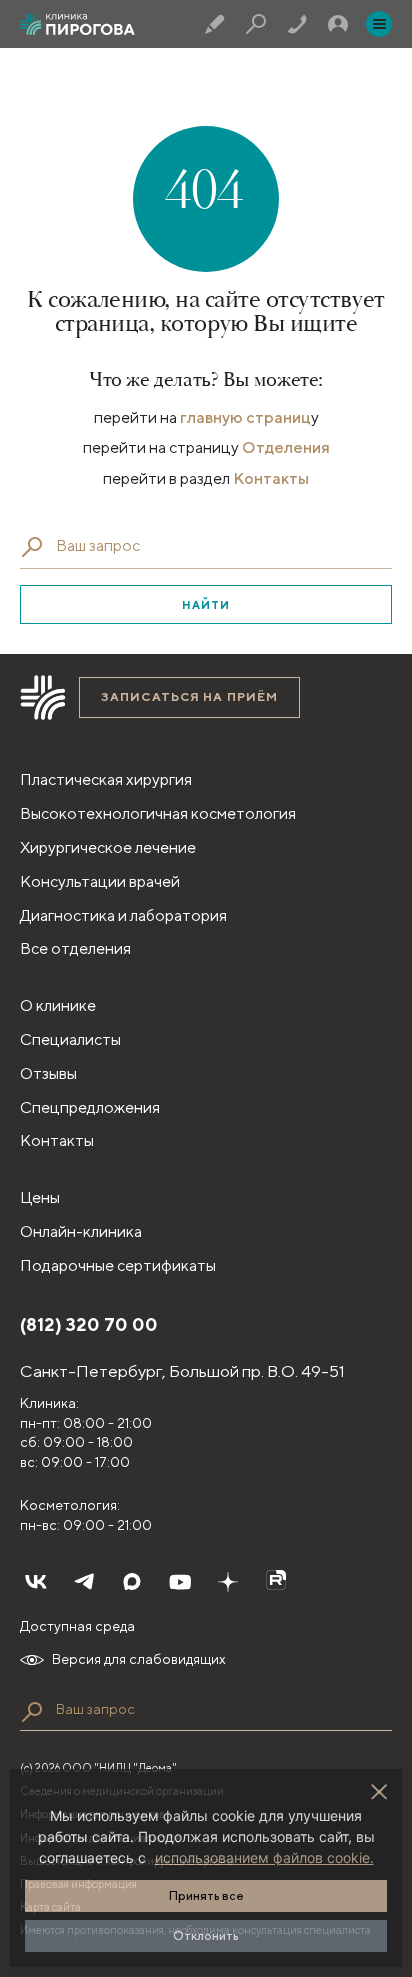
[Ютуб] (180, 1582)
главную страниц (245, 417)
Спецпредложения (90, 1107)
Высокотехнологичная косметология (158, 813)
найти (206, 604)
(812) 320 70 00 (89, 1324)
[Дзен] (228, 1582)
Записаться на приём (189, 696)
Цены (40, 1197)
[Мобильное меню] (379, 24)
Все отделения (75, 948)
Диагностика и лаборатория (123, 915)
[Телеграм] (84, 1582)
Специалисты (70, 1039)
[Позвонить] (297, 24)
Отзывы (48, 1073)
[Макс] (132, 1582)
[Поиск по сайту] (32, 1712)
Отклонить (206, 1935)
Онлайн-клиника (81, 1231)
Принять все (206, 1895)
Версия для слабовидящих (139, 1659)
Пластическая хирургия (106, 779)
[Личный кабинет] (338, 24)
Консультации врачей (100, 881)
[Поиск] (256, 24)
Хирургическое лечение (108, 847)
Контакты (271, 478)
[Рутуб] (276, 1582)
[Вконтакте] (36, 1582)
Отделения (286, 447)
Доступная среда (77, 1626)
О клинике (58, 1005)
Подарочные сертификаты (118, 1265)
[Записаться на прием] (215, 24)
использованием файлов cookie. (264, 1857)
